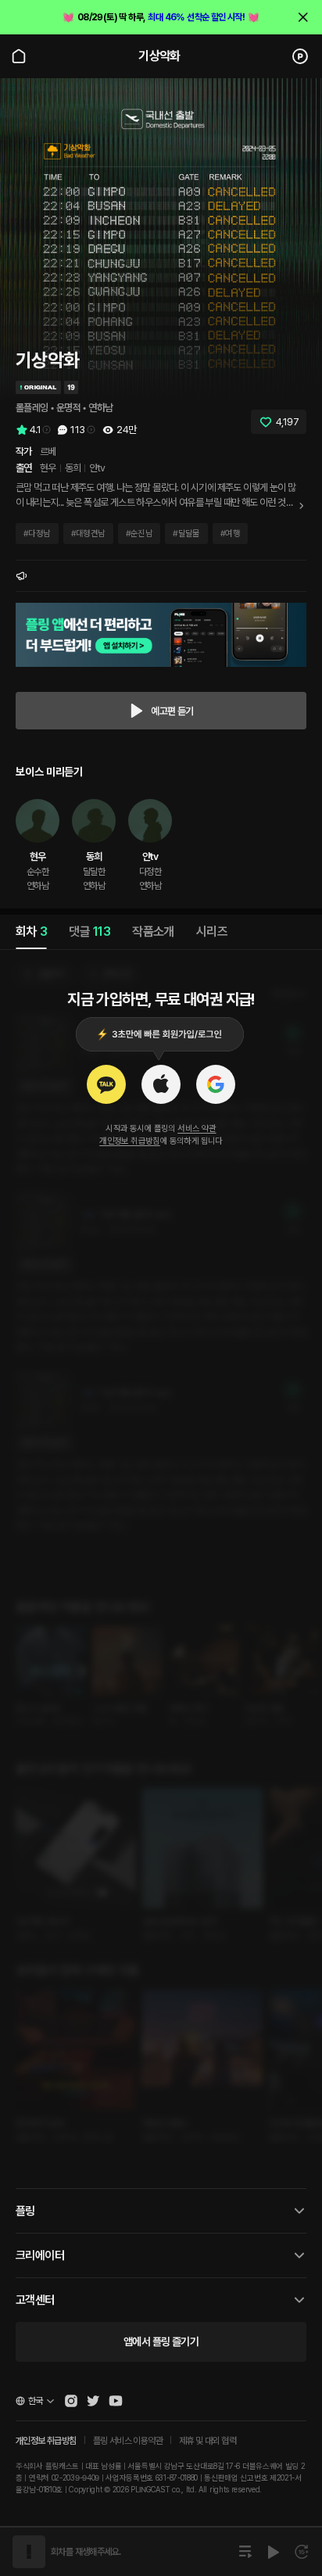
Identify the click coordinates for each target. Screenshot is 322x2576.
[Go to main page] (19, 56)
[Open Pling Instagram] (71, 2401)
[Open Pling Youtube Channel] (116, 2401)
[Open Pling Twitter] (93, 2401)
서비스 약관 (197, 1129)
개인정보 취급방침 (130, 1141)
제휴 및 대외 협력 (208, 2441)
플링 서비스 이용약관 (128, 2441)
